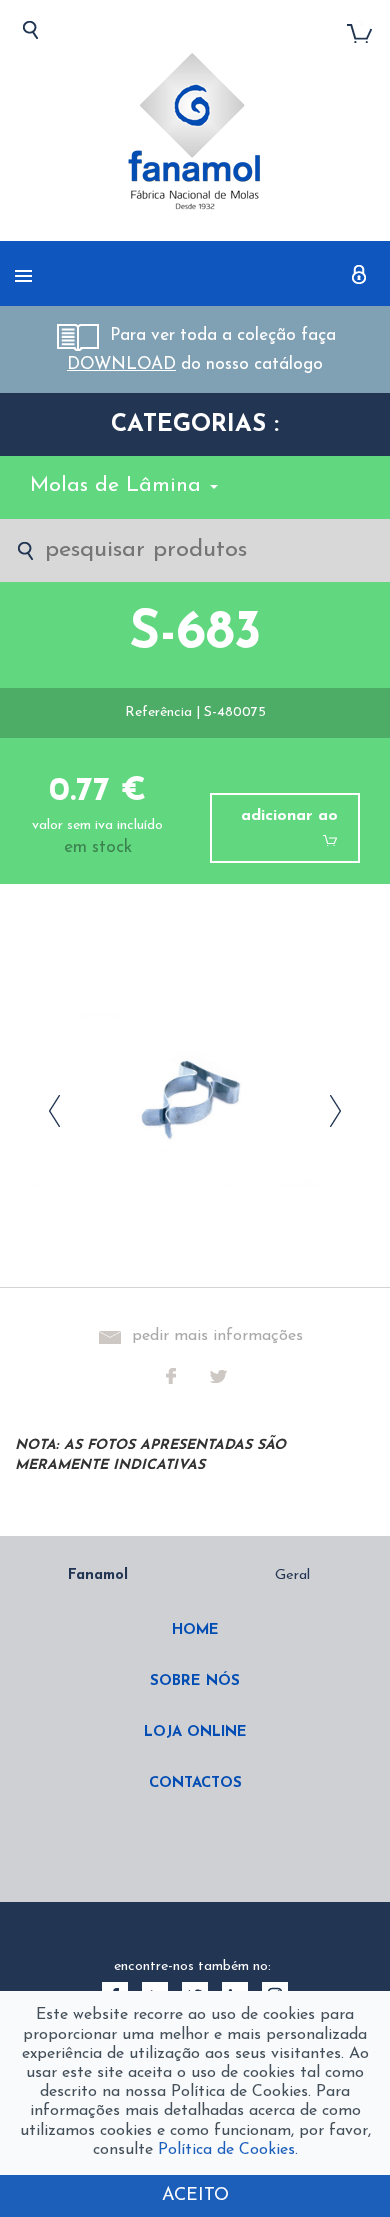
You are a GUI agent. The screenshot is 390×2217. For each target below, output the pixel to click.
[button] (359, 273)
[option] (195, 1695)
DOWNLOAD (121, 364)
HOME (195, 1630)
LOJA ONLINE (195, 1732)
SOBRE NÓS (195, 1681)
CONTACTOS (195, 1783)
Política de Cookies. (228, 2150)
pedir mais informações (217, 1336)
